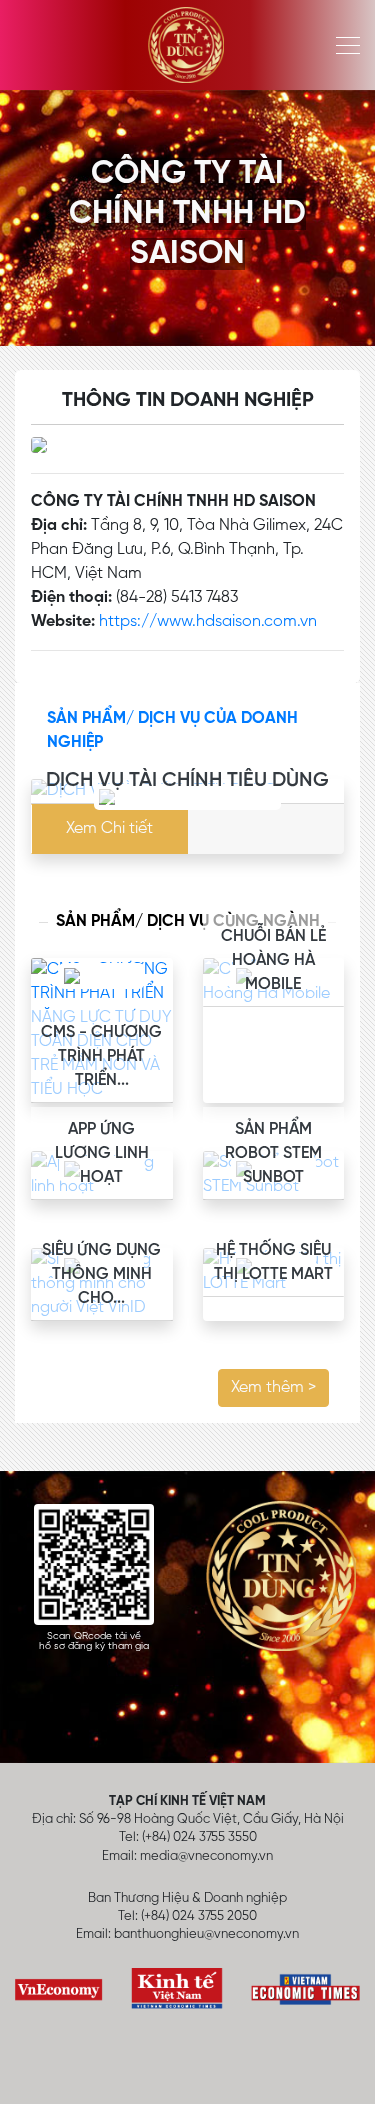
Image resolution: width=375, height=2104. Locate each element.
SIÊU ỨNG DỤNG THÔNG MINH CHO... (101, 1275)
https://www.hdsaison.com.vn (208, 622)
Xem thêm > (273, 1388)
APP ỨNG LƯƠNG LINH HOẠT (102, 1154)
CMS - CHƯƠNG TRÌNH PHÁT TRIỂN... (101, 1057)
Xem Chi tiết (109, 829)
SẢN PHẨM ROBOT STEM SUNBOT (273, 1154)
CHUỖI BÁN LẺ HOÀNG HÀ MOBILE (273, 961)
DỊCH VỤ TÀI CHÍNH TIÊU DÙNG (187, 781)
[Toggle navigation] (342, 45)
